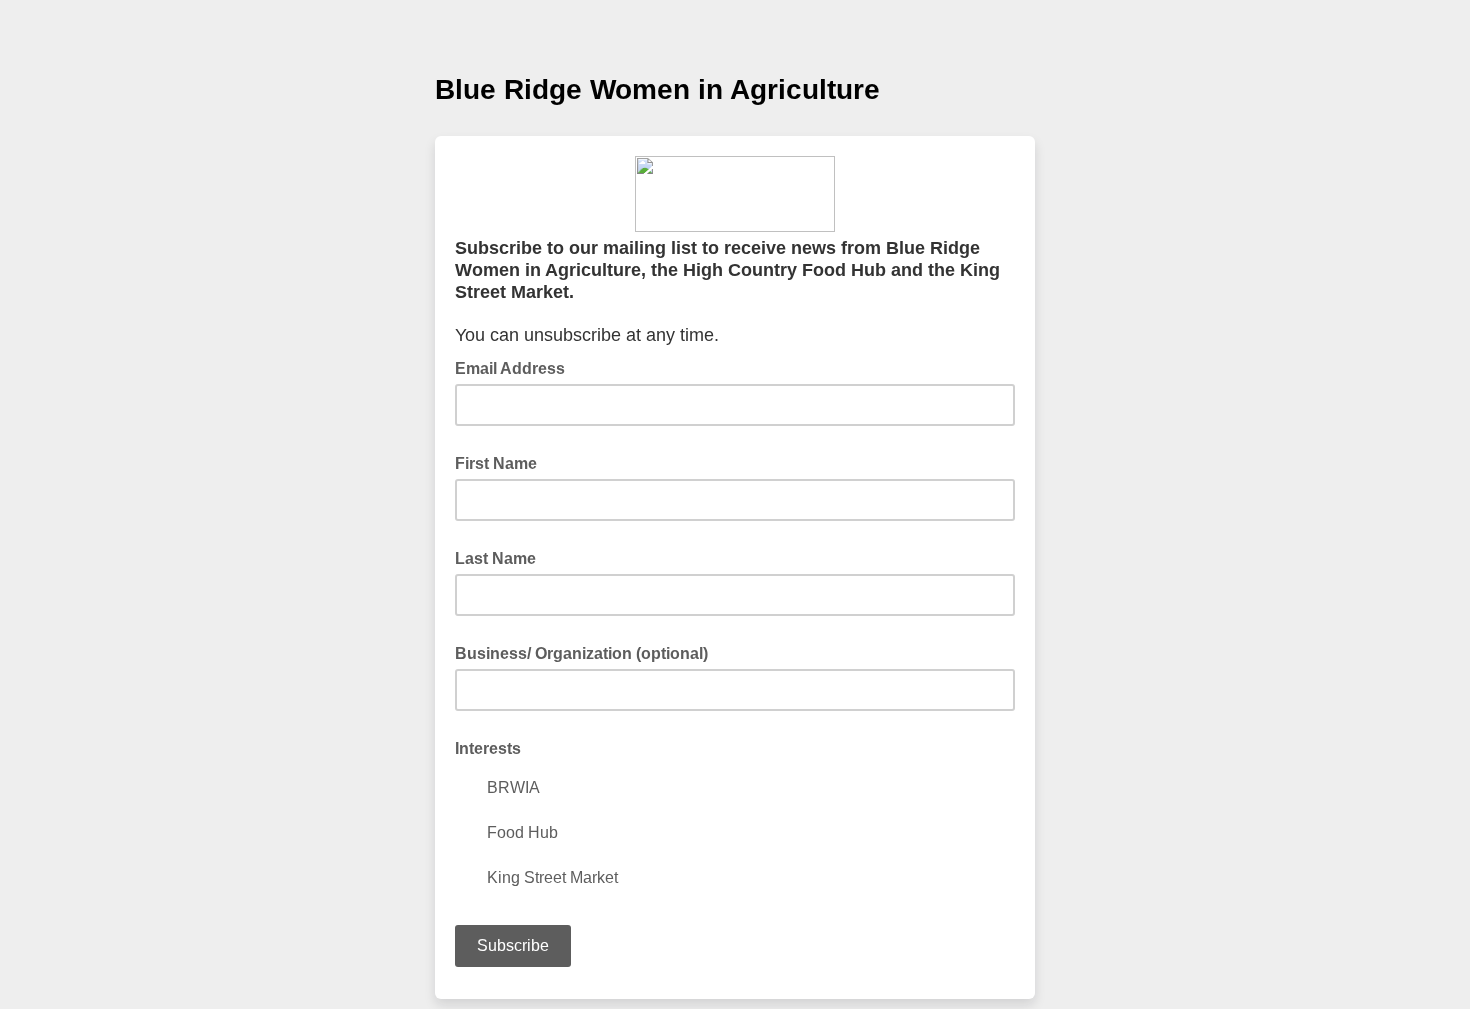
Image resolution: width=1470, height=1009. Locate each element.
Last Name (495, 558)
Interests (488, 748)
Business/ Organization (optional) (581, 653)
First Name (496, 463)
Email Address (516, 367)
